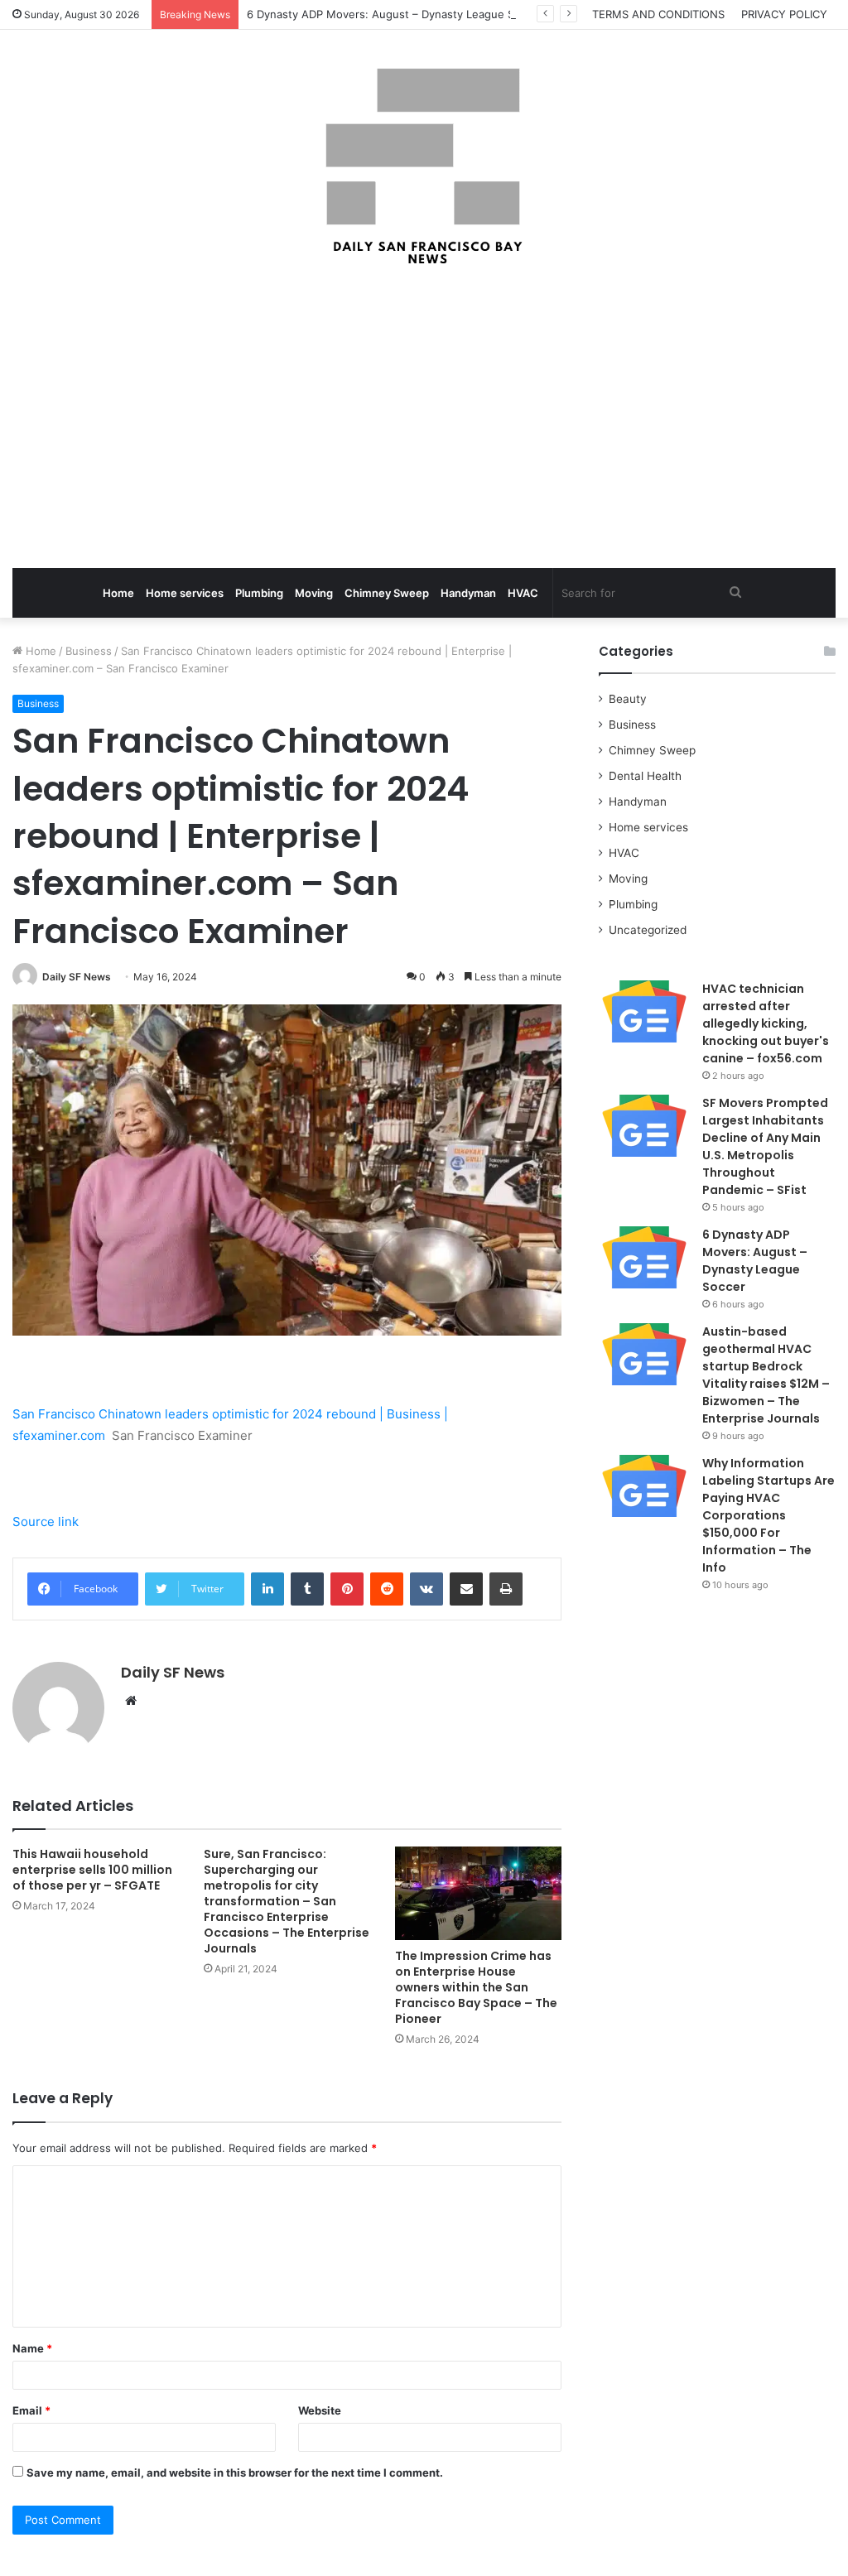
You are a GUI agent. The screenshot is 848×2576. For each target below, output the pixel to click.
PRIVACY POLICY (784, 14)
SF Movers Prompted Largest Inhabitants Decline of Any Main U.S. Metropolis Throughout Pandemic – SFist (765, 1146)
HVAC (523, 593)
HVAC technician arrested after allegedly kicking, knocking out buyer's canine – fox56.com (766, 1023)
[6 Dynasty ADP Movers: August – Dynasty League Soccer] (644, 1257)
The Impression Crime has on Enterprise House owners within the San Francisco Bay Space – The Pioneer (476, 1987)
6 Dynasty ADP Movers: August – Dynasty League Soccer (395, 14)
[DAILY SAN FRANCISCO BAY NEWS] (424, 166)
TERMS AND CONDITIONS (658, 14)
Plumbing (259, 593)
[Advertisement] (424, 419)
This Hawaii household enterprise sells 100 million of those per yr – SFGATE (92, 1870)
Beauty (628, 699)
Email (31, 2410)
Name (32, 2348)
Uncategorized (648, 930)
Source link (46, 1522)
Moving (314, 593)
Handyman (468, 593)
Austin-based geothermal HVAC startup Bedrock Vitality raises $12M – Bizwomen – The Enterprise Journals (766, 1375)
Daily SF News (77, 977)
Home (118, 593)
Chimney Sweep (387, 593)
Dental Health (645, 776)
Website (320, 2410)
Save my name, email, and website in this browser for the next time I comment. (235, 2472)
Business (89, 651)
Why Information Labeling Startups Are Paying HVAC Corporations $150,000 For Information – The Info (768, 1515)
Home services (185, 593)
